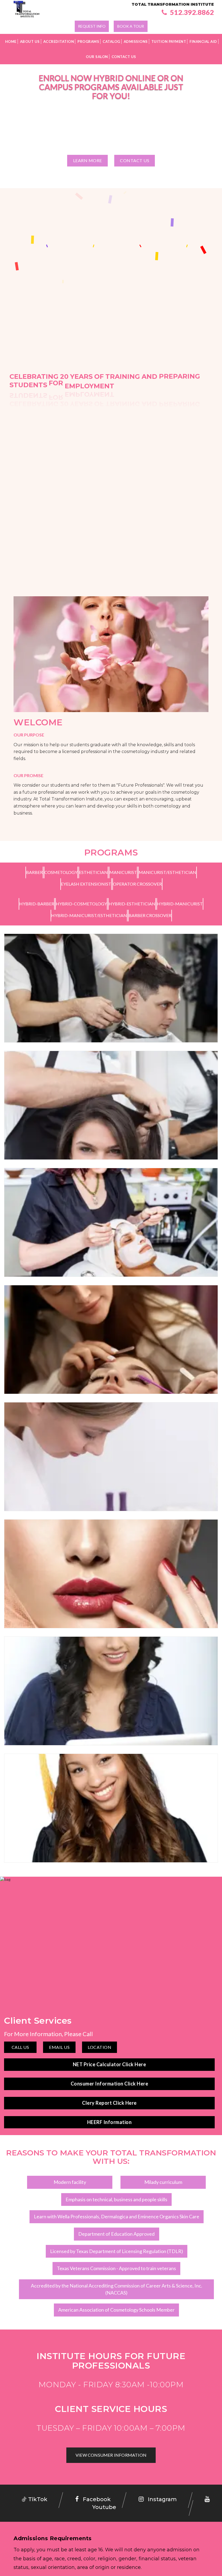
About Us (30, 41)
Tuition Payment (169, 41)
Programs (88, 41)
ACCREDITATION (59, 41)
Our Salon (97, 57)
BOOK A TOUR (131, 26)
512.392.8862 (191, 12)
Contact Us (124, 57)
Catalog (111, 41)
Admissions (136, 41)
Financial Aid (203, 41)
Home (11, 41)
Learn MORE (88, 160)
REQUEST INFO (92, 26)
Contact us (135, 160)
